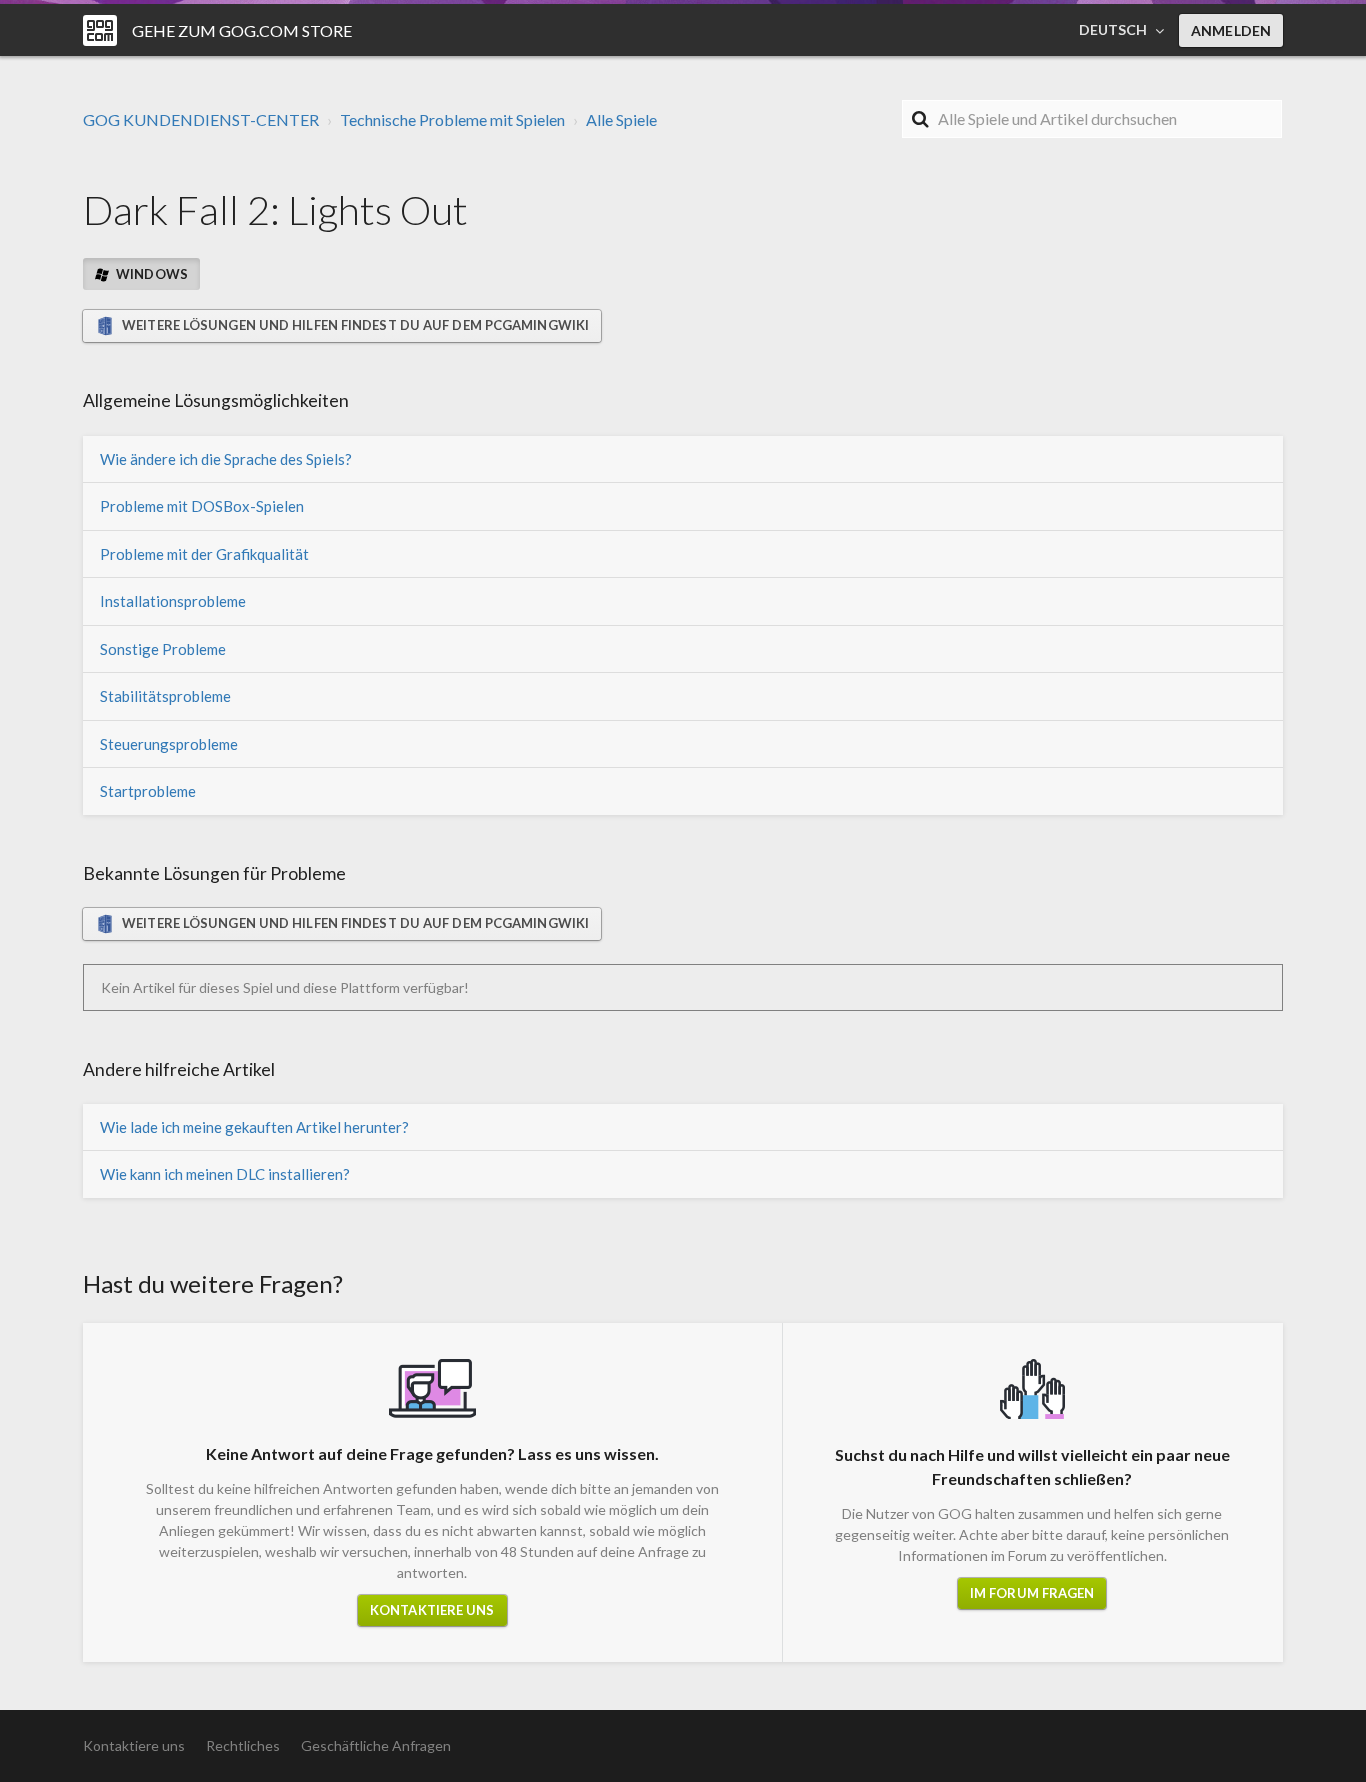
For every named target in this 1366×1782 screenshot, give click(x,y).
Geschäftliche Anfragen (376, 1745)
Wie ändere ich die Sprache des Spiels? (226, 459)
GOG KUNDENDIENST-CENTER (201, 119)
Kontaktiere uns (432, 1610)
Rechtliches (243, 1745)
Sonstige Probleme (163, 649)
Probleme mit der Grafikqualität (204, 554)
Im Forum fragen (1032, 1593)
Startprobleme (148, 791)
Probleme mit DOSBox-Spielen (202, 506)
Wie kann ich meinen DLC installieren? (225, 1174)
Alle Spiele (621, 119)
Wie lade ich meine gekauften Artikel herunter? (254, 1127)
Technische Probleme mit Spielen (452, 119)
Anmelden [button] (1231, 30)
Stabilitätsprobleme (165, 696)
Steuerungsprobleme (169, 744)
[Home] (100, 30)
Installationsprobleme (173, 601)
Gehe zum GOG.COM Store (242, 30)
